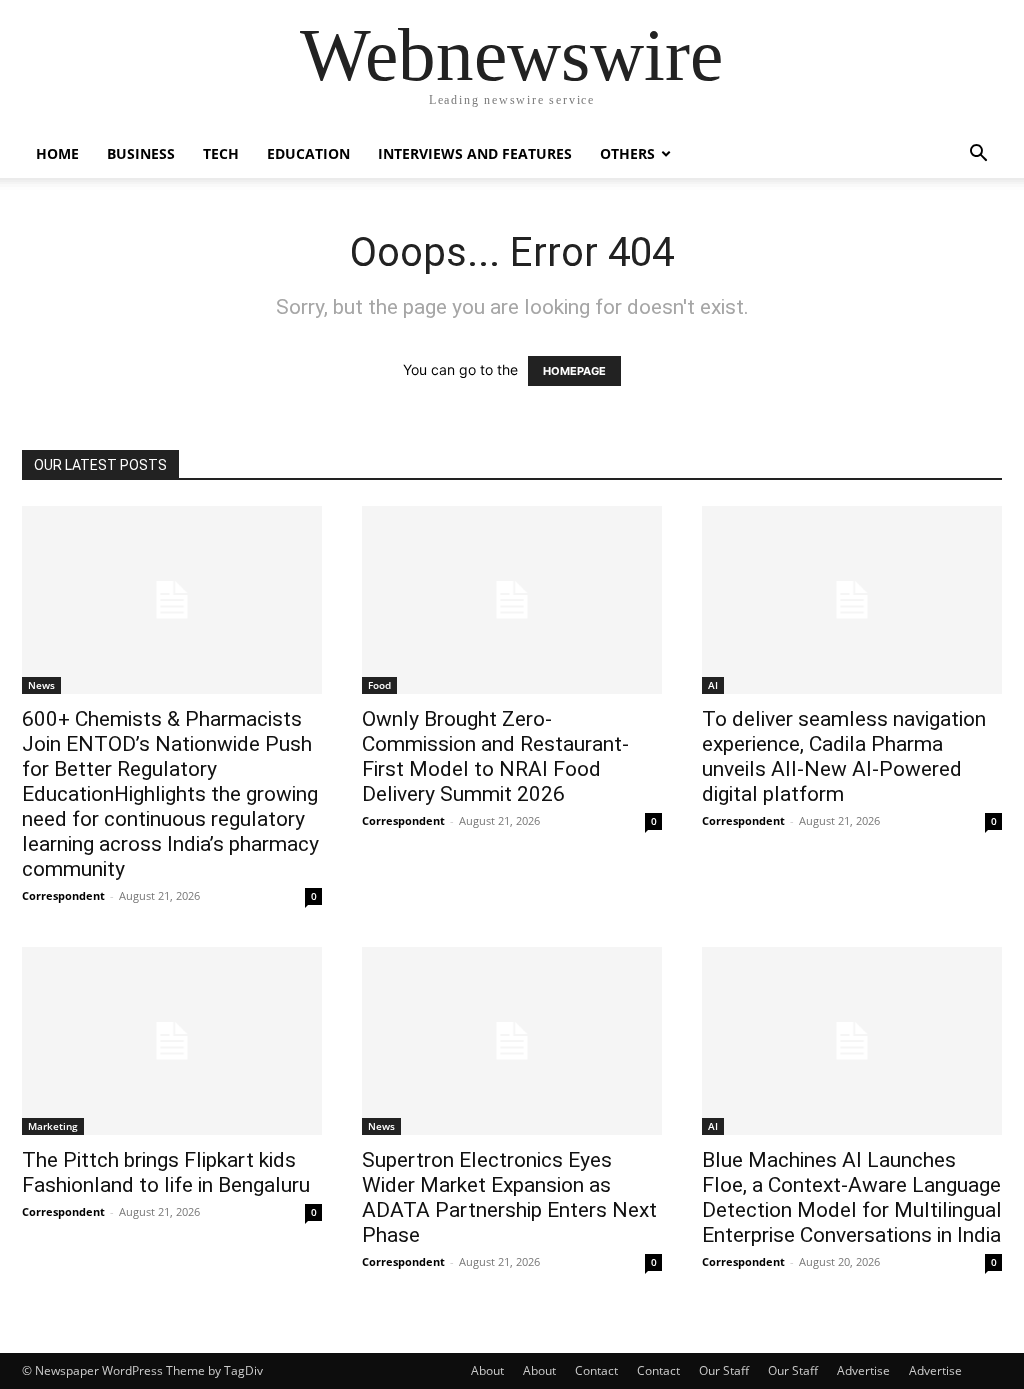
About (487, 1370)
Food (379, 685)
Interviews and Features (475, 153)
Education (308, 153)
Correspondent (63, 895)
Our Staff (724, 1370)
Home (57, 153)
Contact (596, 1370)
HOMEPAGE (574, 371)
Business (141, 153)
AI (713, 685)
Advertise (863, 1370)
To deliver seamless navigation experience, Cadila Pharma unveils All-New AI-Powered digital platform (844, 756)
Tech (221, 153)
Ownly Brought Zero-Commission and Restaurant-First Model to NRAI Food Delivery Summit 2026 (495, 756)
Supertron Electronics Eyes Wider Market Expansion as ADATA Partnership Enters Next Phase (509, 1197)
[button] (978, 155)
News (41, 685)
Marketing (53, 1126)
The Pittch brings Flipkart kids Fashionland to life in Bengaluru (166, 1172)
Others (627, 153)
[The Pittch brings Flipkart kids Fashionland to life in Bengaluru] (172, 1041)
